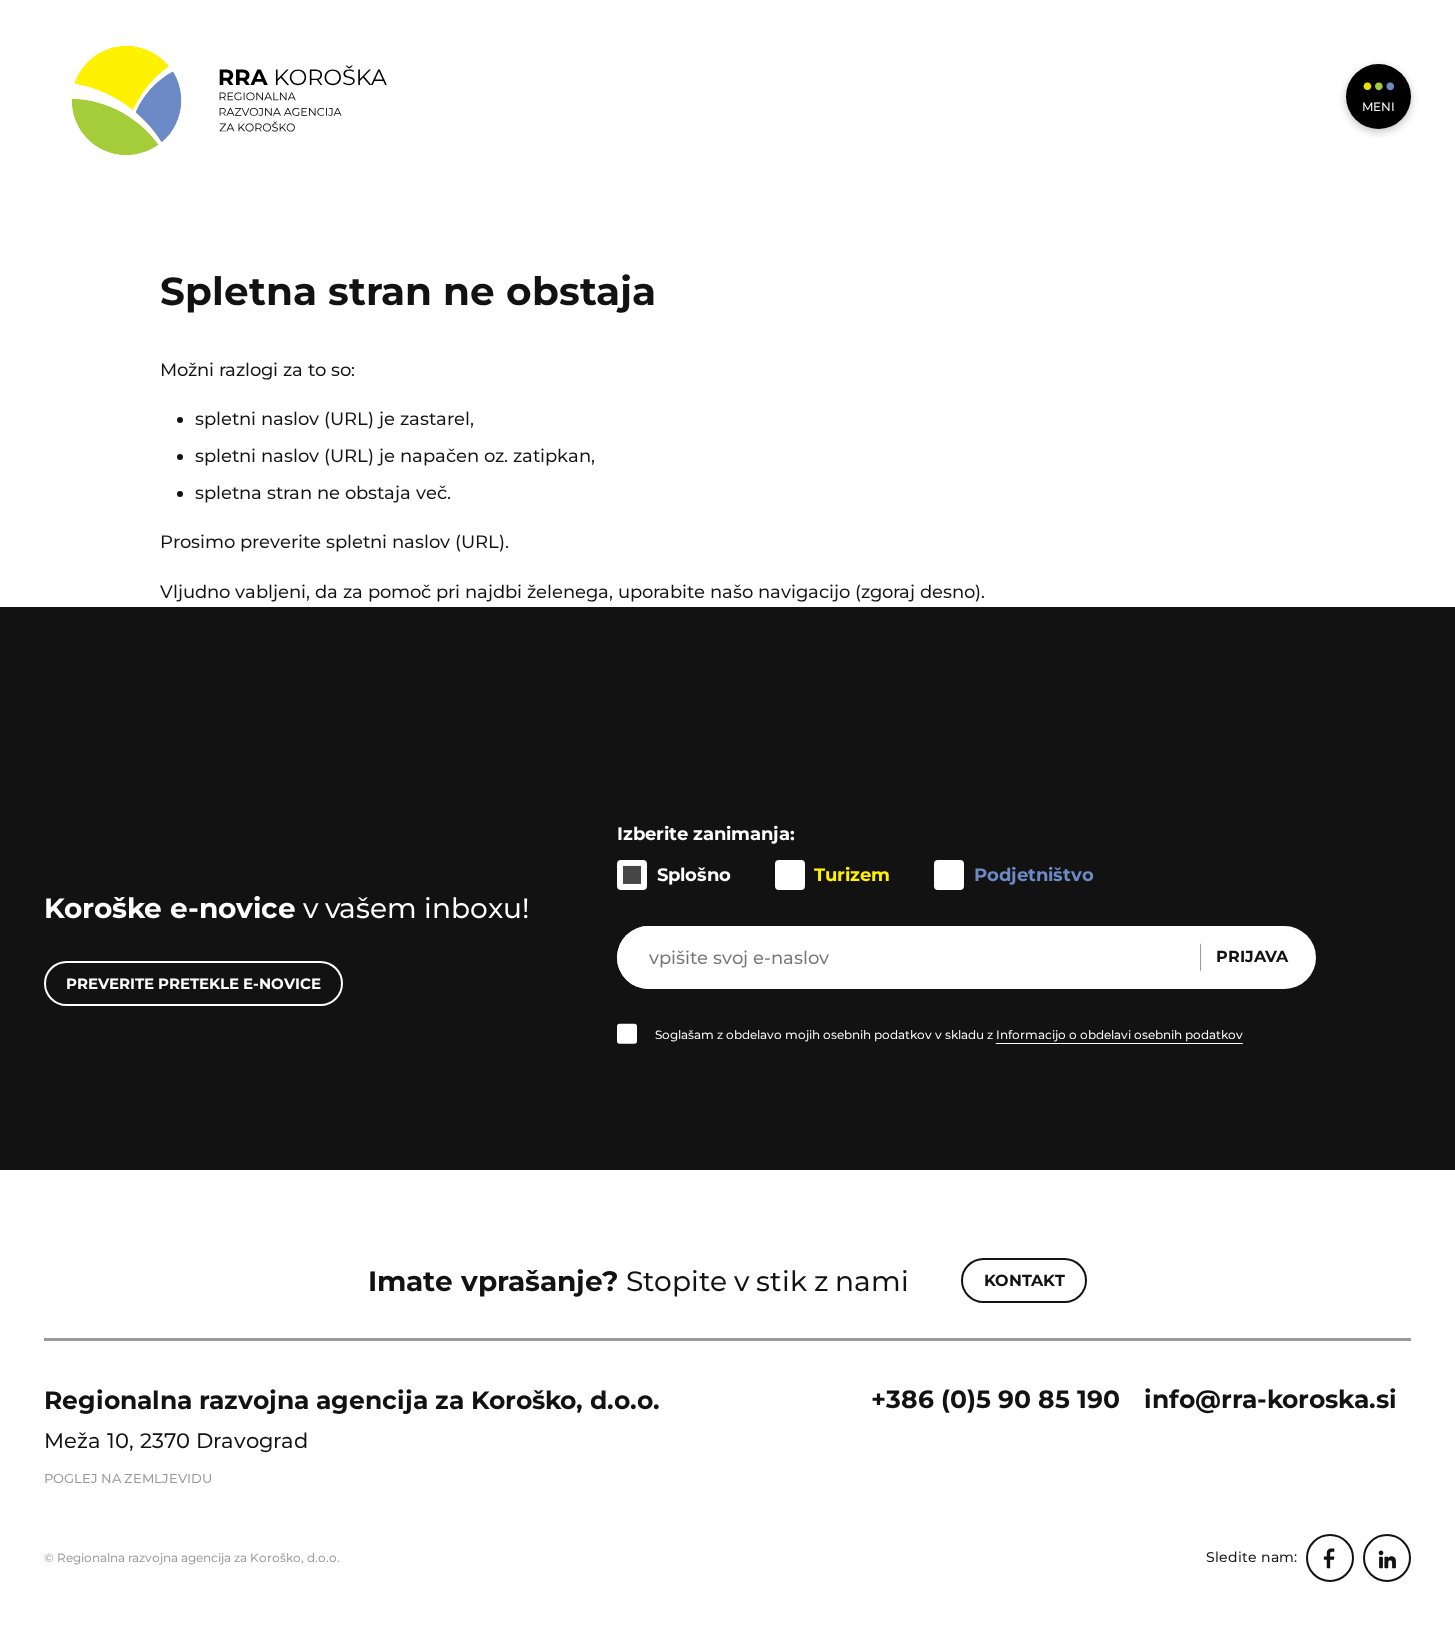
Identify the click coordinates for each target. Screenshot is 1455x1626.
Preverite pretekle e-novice (193, 983)
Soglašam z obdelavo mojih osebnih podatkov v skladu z (949, 1034)
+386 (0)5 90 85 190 (995, 1399)
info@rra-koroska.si (1270, 1399)
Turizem (852, 874)
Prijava (1252, 956)
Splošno (694, 874)
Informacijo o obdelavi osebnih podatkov (1119, 1034)
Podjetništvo (1034, 874)
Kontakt (1024, 1280)
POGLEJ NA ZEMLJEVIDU (128, 1478)
